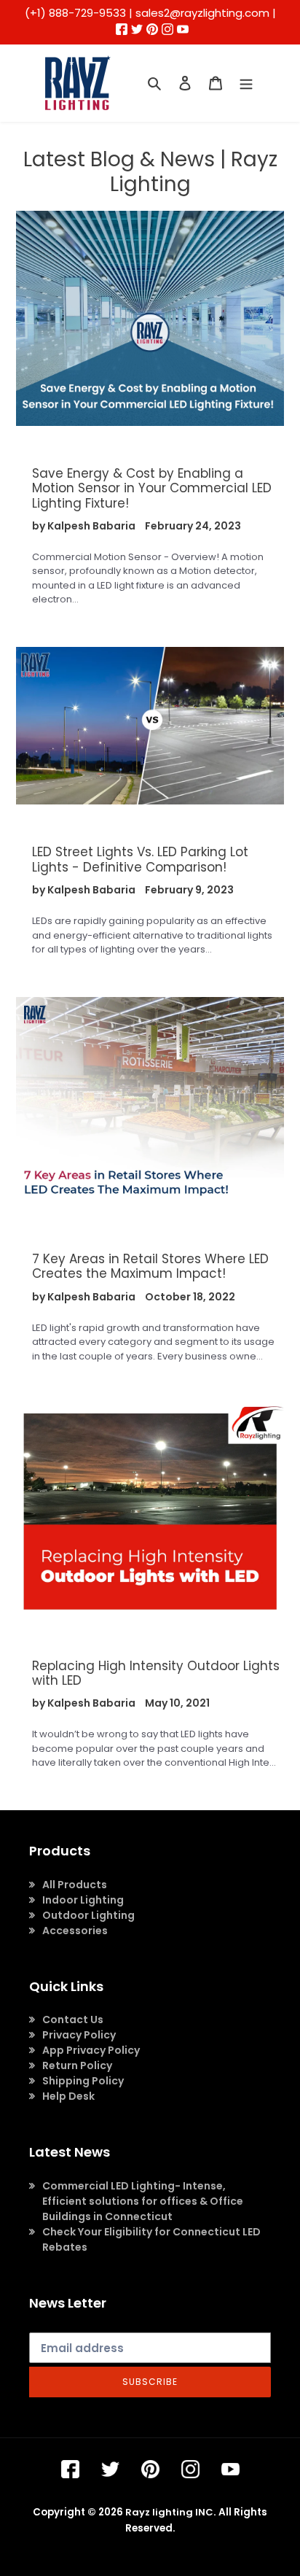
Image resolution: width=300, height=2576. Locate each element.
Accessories (75, 1931)
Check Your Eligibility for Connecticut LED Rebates (151, 2239)
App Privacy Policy (91, 2050)
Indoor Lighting (83, 1900)
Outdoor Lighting (88, 1915)
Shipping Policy (83, 2081)
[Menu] (246, 83)
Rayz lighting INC (169, 2512)
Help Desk (68, 2096)
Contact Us (73, 2020)
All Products (75, 1885)
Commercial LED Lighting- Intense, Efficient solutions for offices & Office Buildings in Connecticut (143, 2201)
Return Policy (77, 2065)
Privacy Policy (79, 2035)
